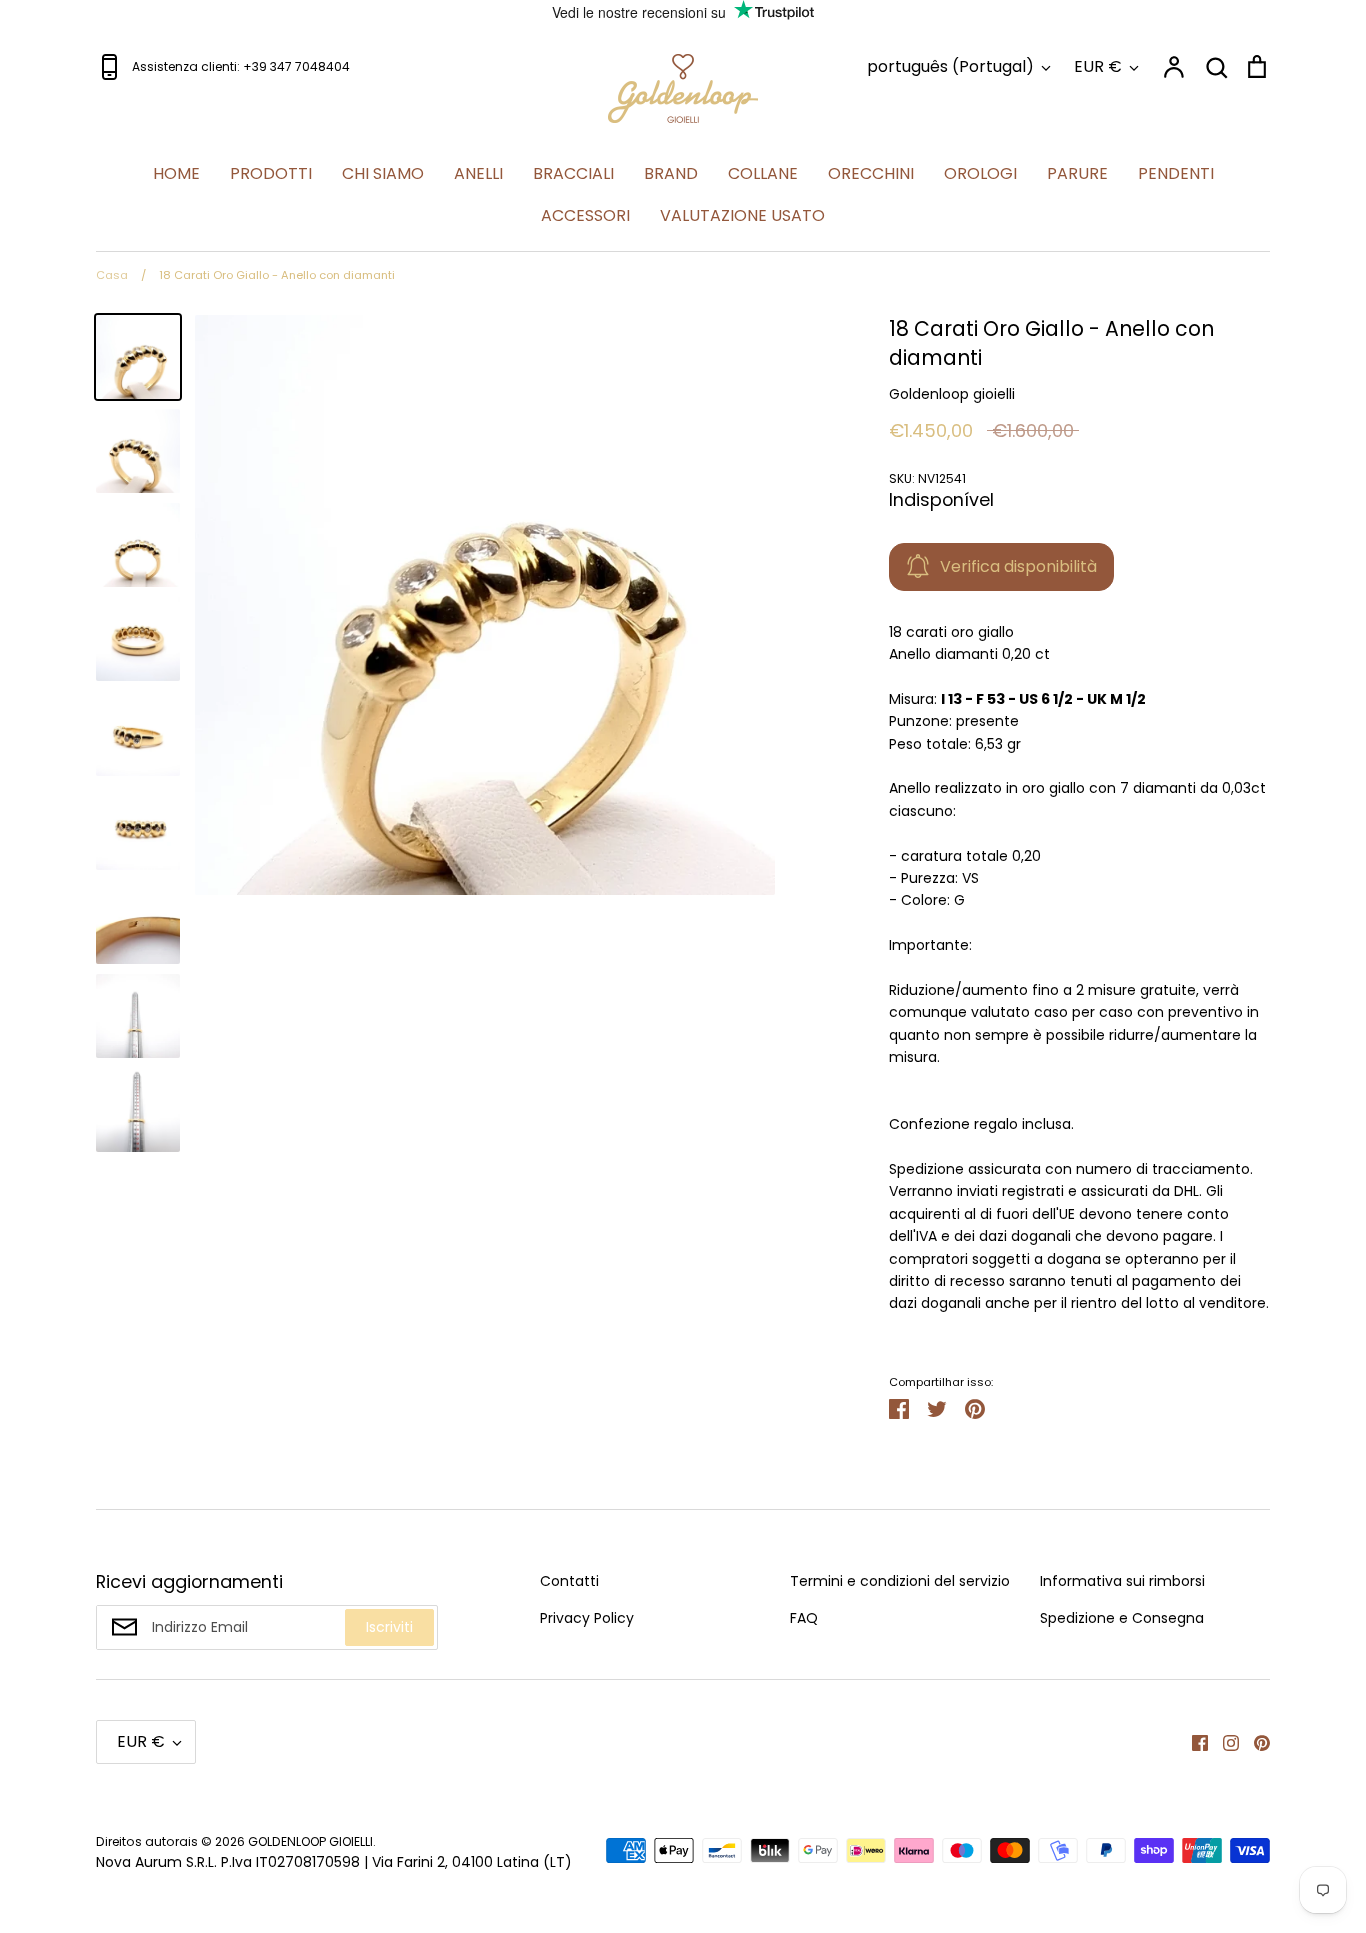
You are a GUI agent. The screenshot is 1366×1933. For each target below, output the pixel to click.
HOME (176, 173)
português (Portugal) (950, 66)
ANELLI (478, 173)
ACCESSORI (585, 215)
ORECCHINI (871, 173)
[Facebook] (1192, 1742)
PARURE (1077, 173)
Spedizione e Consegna (1122, 1618)
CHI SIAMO (383, 173)
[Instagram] (1223, 1742)
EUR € (1098, 66)
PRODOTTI (271, 173)
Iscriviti (389, 1627)
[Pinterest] (1254, 1742)
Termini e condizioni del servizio (900, 1581)
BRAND (671, 173)
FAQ (804, 1618)
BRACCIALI (573, 173)
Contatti (569, 1581)
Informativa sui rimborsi (1122, 1581)
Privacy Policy (587, 1618)
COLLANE (763, 173)
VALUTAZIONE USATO (742, 215)
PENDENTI (1176, 173)
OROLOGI (980, 173)
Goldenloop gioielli (952, 394)
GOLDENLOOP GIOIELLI (310, 1841)
